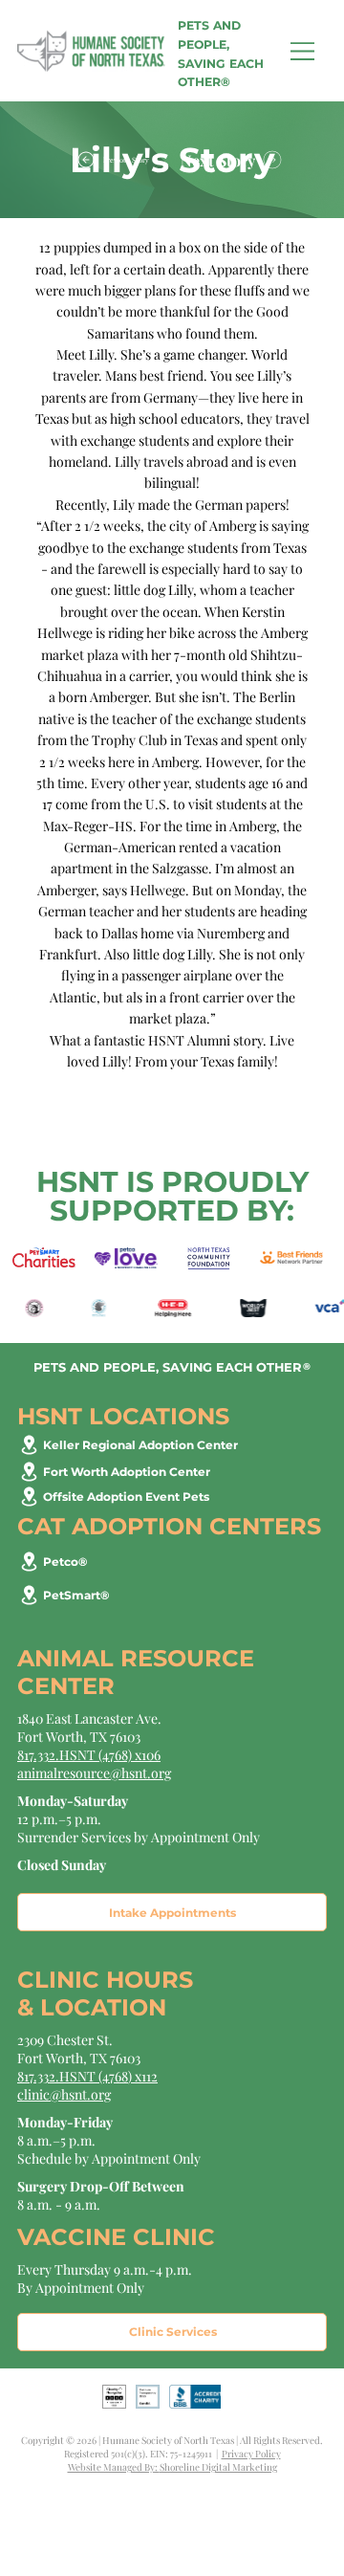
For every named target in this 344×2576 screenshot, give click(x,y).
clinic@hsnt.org (64, 2094)
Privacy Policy (251, 2454)
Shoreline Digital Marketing (218, 2467)
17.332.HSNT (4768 (76, 2076)
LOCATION (103, 2007)
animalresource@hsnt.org (94, 1773)
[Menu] (303, 51)
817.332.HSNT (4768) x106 (89, 1755)
